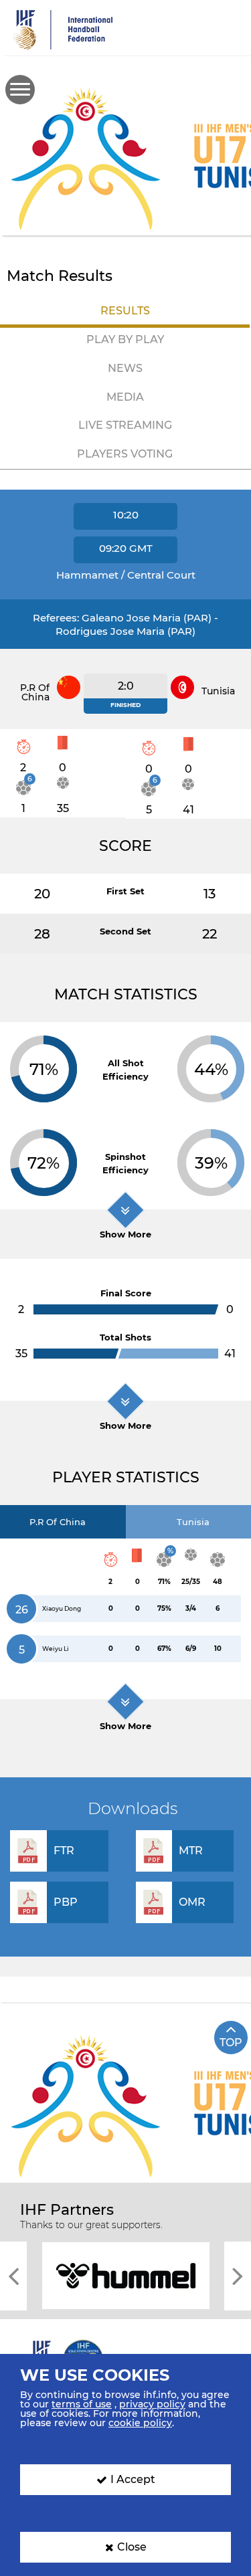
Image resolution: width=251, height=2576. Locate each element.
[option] (132, 2275)
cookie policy (140, 2423)
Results (125, 311)
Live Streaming (125, 425)
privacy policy (152, 2404)
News (125, 368)
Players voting (125, 454)
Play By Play (125, 339)
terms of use (82, 2404)
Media (125, 397)
